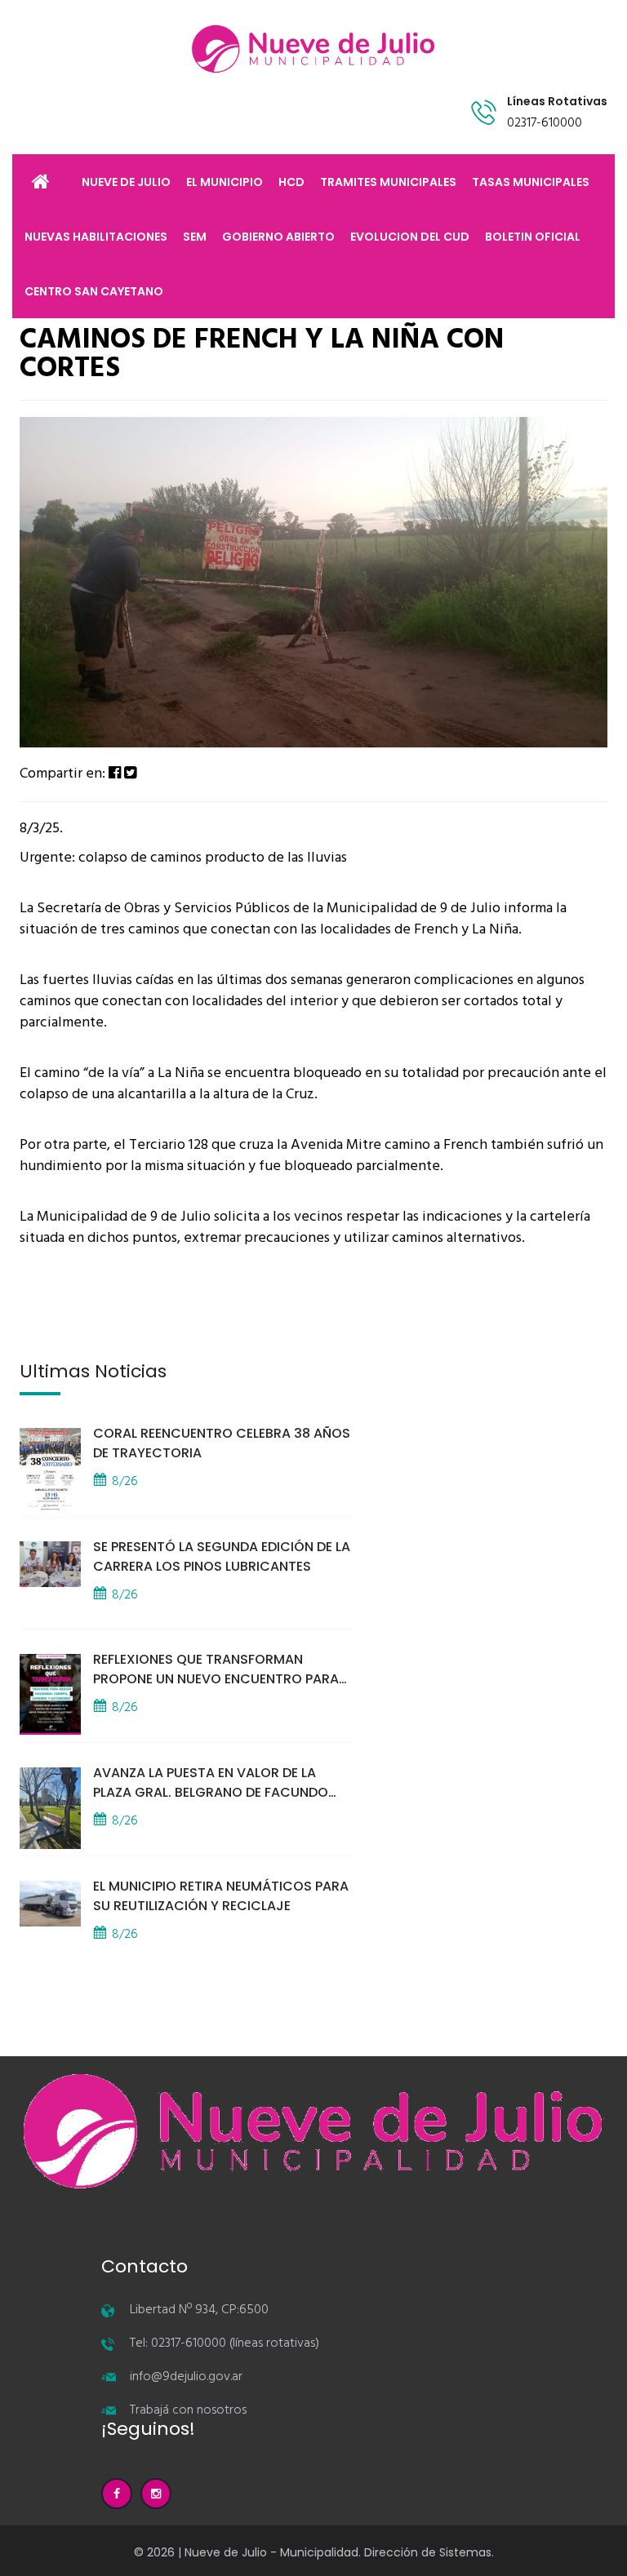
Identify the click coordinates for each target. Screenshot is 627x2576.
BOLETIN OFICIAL (533, 237)
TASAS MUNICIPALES (531, 182)
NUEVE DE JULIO (126, 182)
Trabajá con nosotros (188, 2410)
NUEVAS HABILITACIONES (96, 237)
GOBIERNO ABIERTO (278, 237)
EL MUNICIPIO (225, 182)
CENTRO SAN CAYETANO (94, 291)
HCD (291, 182)
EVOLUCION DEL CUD (410, 237)
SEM (195, 237)
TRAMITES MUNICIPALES (388, 182)
